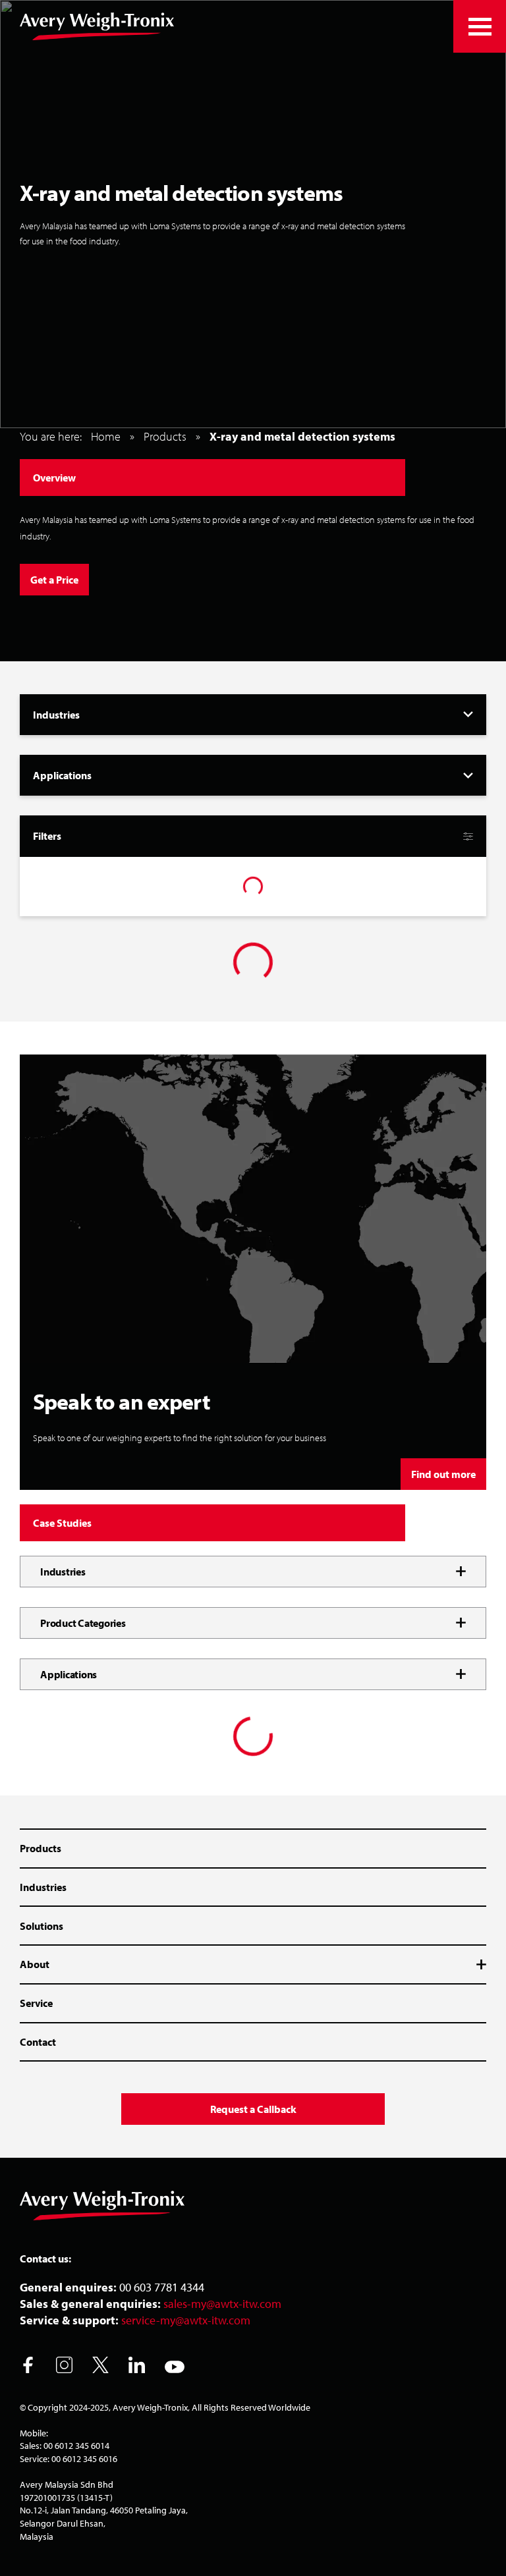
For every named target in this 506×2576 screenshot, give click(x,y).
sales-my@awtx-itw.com (222, 2304)
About (35, 1964)
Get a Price (54, 580)
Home (106, 436)
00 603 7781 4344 (162, 2287)
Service (36, 2003)
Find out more (443, 1474)
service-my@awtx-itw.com (186, 2320)
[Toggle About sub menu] (475, 1965)
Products (165, 436)
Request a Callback (253, 2109)
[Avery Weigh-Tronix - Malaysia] (97, 26)
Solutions (42, 1926)
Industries (43, 1887)
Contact (38, 2042)
